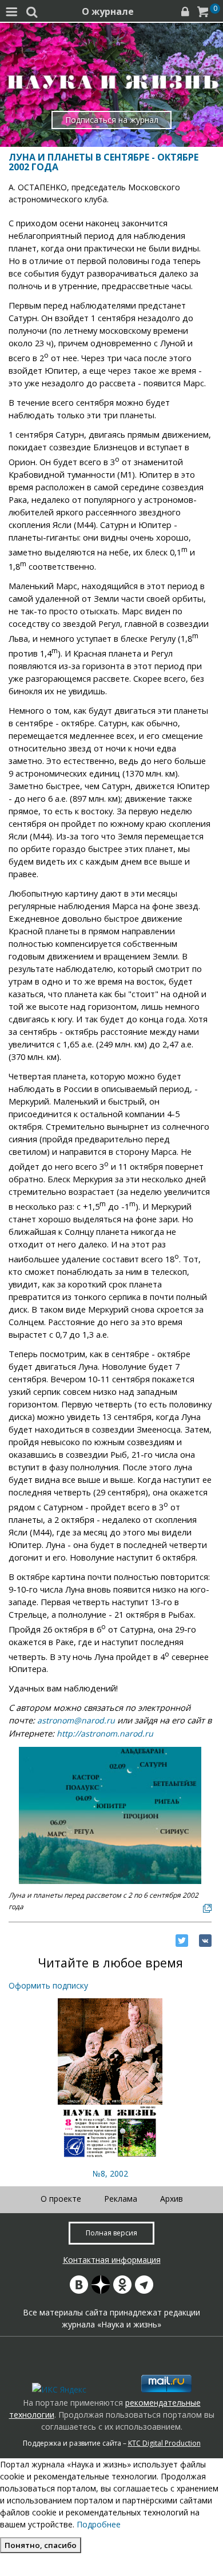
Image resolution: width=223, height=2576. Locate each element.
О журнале (108, 11)
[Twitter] (182, 1941)
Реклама (121, 2199)
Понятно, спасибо (41, 2545)
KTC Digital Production (164, 2443)
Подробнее (99, 2524)
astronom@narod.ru (76, 1720)
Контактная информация (112, 2260)
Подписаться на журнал (112, 120)
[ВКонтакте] (205, 1941)
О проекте (61, 2199)
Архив (172, 2199)
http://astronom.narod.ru (105, 1733)
